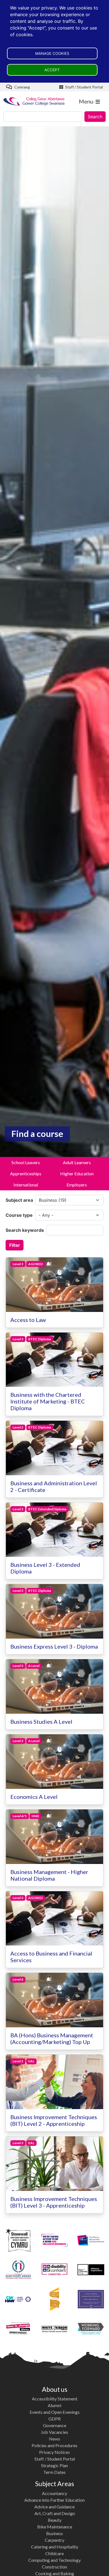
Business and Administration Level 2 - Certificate (54, 1486)
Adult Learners (77, 1162)
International (26, 1185)
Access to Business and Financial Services (51, 1957)
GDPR (54, 2419)
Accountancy (54, 2493)
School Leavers (26, 1162)
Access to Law (28, 1320)
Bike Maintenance (55, 2527)
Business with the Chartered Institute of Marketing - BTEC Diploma (48, 1401)
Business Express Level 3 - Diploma (54, 1646)
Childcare (54, 2553)
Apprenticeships (26, 1174)
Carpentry (54, 2540)
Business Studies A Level (41, 1722)
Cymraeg (22, 87)
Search (95, 117)
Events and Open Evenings (55, 2412)
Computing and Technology (54, 2560)
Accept (52, 70)
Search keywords (25, 1230)
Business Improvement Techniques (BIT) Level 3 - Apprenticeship (54, 2202)
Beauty (55, 2520)
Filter (15, 1245)
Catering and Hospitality (55, 2547)
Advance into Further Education (54, 2500)
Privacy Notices (54, 2452)
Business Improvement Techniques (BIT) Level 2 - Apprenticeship (54, 2120)
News (54, 2439)
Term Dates (54, 2472)
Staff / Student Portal (84, 87)
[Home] (34, 101)
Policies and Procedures (54, 2445)
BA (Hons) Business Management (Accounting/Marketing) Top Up (52, 2038)
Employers (77, 1185)
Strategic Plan (54, 2465)
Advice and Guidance (54, 2507)
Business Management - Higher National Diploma (49, 1875)
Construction (54, 2567)
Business (54, 2533)
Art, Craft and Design (55, 2513)
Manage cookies (52, 53)
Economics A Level (34, 1797)
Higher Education (77, 1174)
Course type (19, 1215)
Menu (86, 101)
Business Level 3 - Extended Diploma (45, 1568)
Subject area (19, 1200)
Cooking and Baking (55, 2573)
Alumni (54, 2405)
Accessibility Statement (55, 2399)
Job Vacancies (54, 2432)
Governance (55, 2425)
